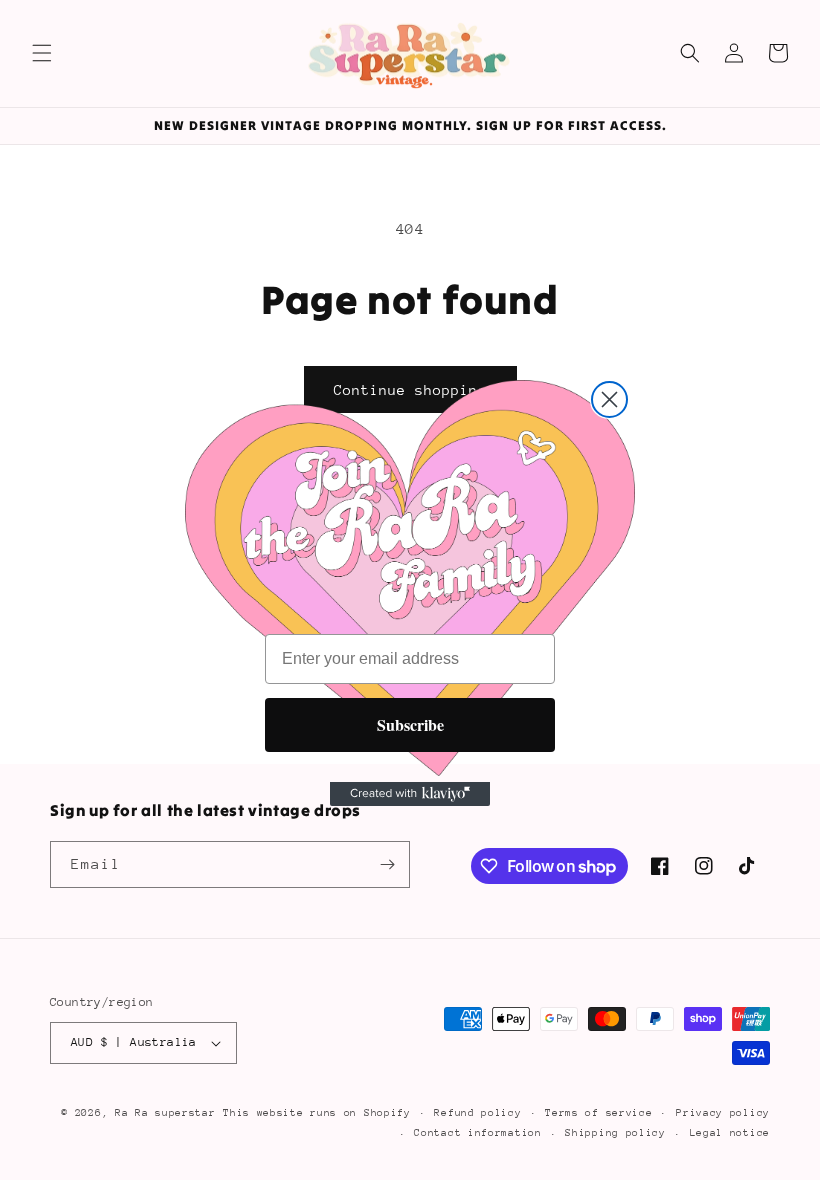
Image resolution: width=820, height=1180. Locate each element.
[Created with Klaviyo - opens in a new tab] (410, 794)
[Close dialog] (609, 399)
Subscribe (410, 724)
